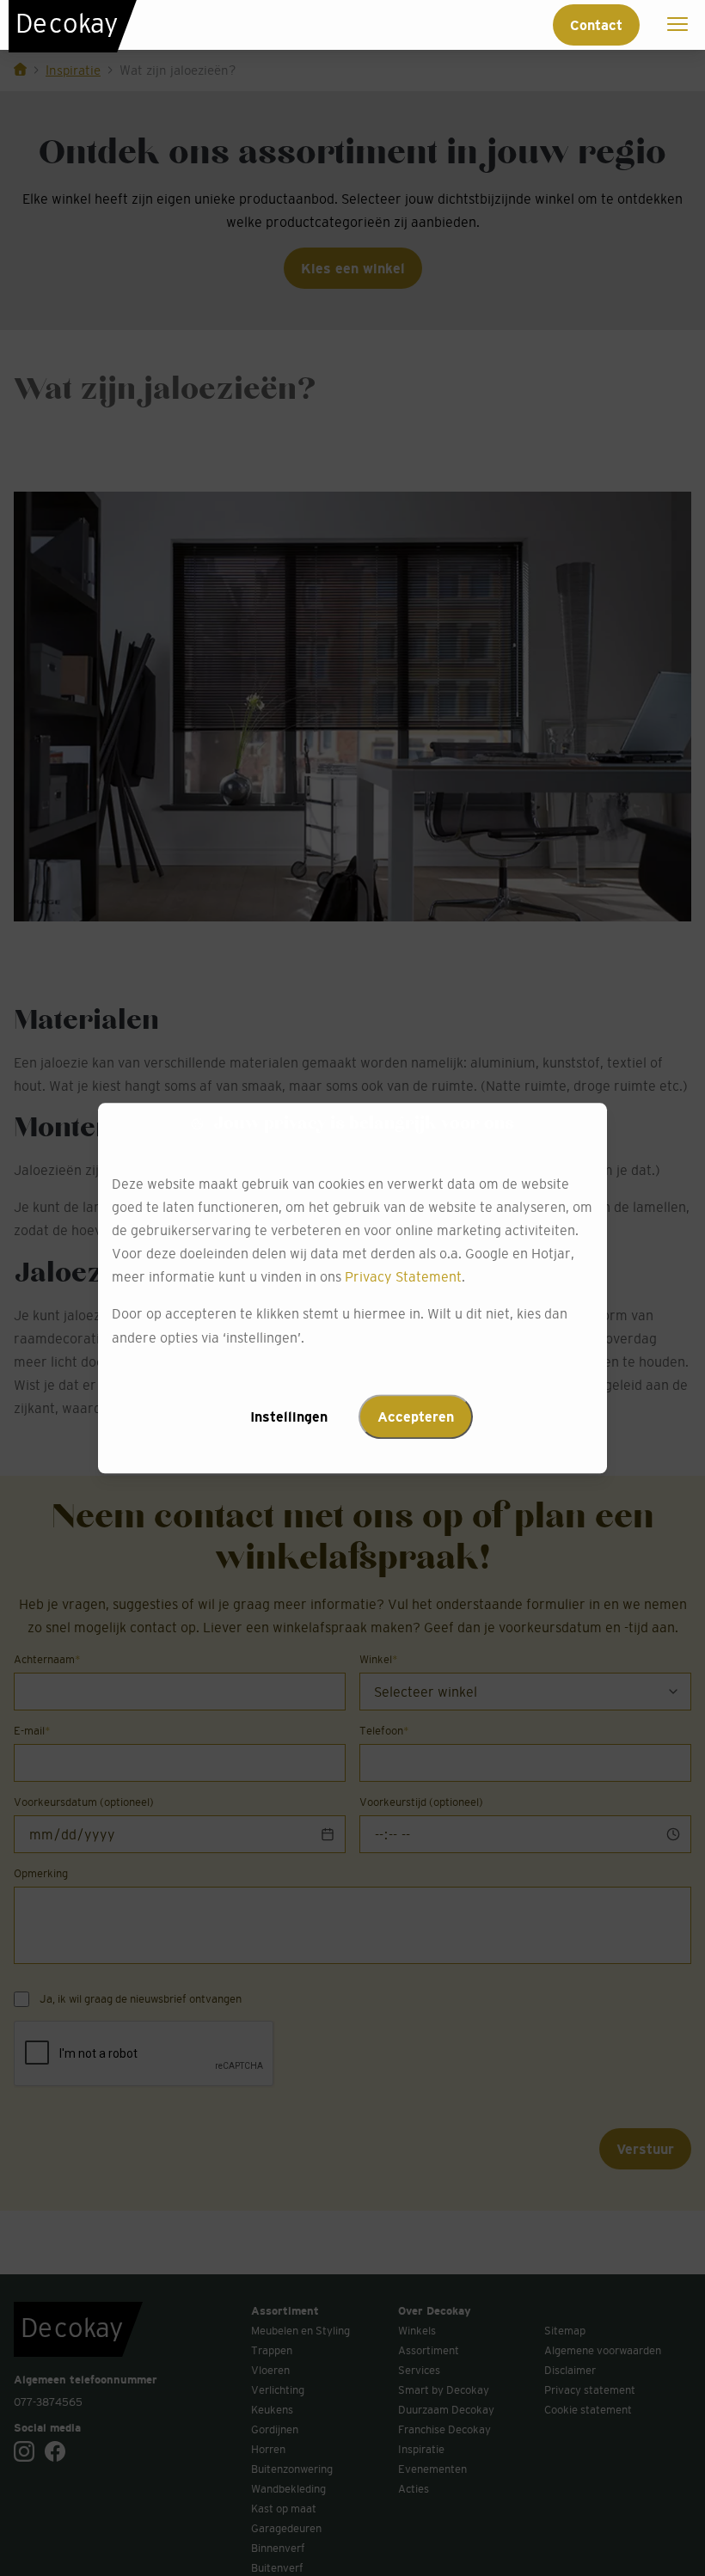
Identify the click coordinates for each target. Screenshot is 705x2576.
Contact (596, 25)
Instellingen (289, 1416)
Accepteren (416, 1416)
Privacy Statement (403, 1277)
